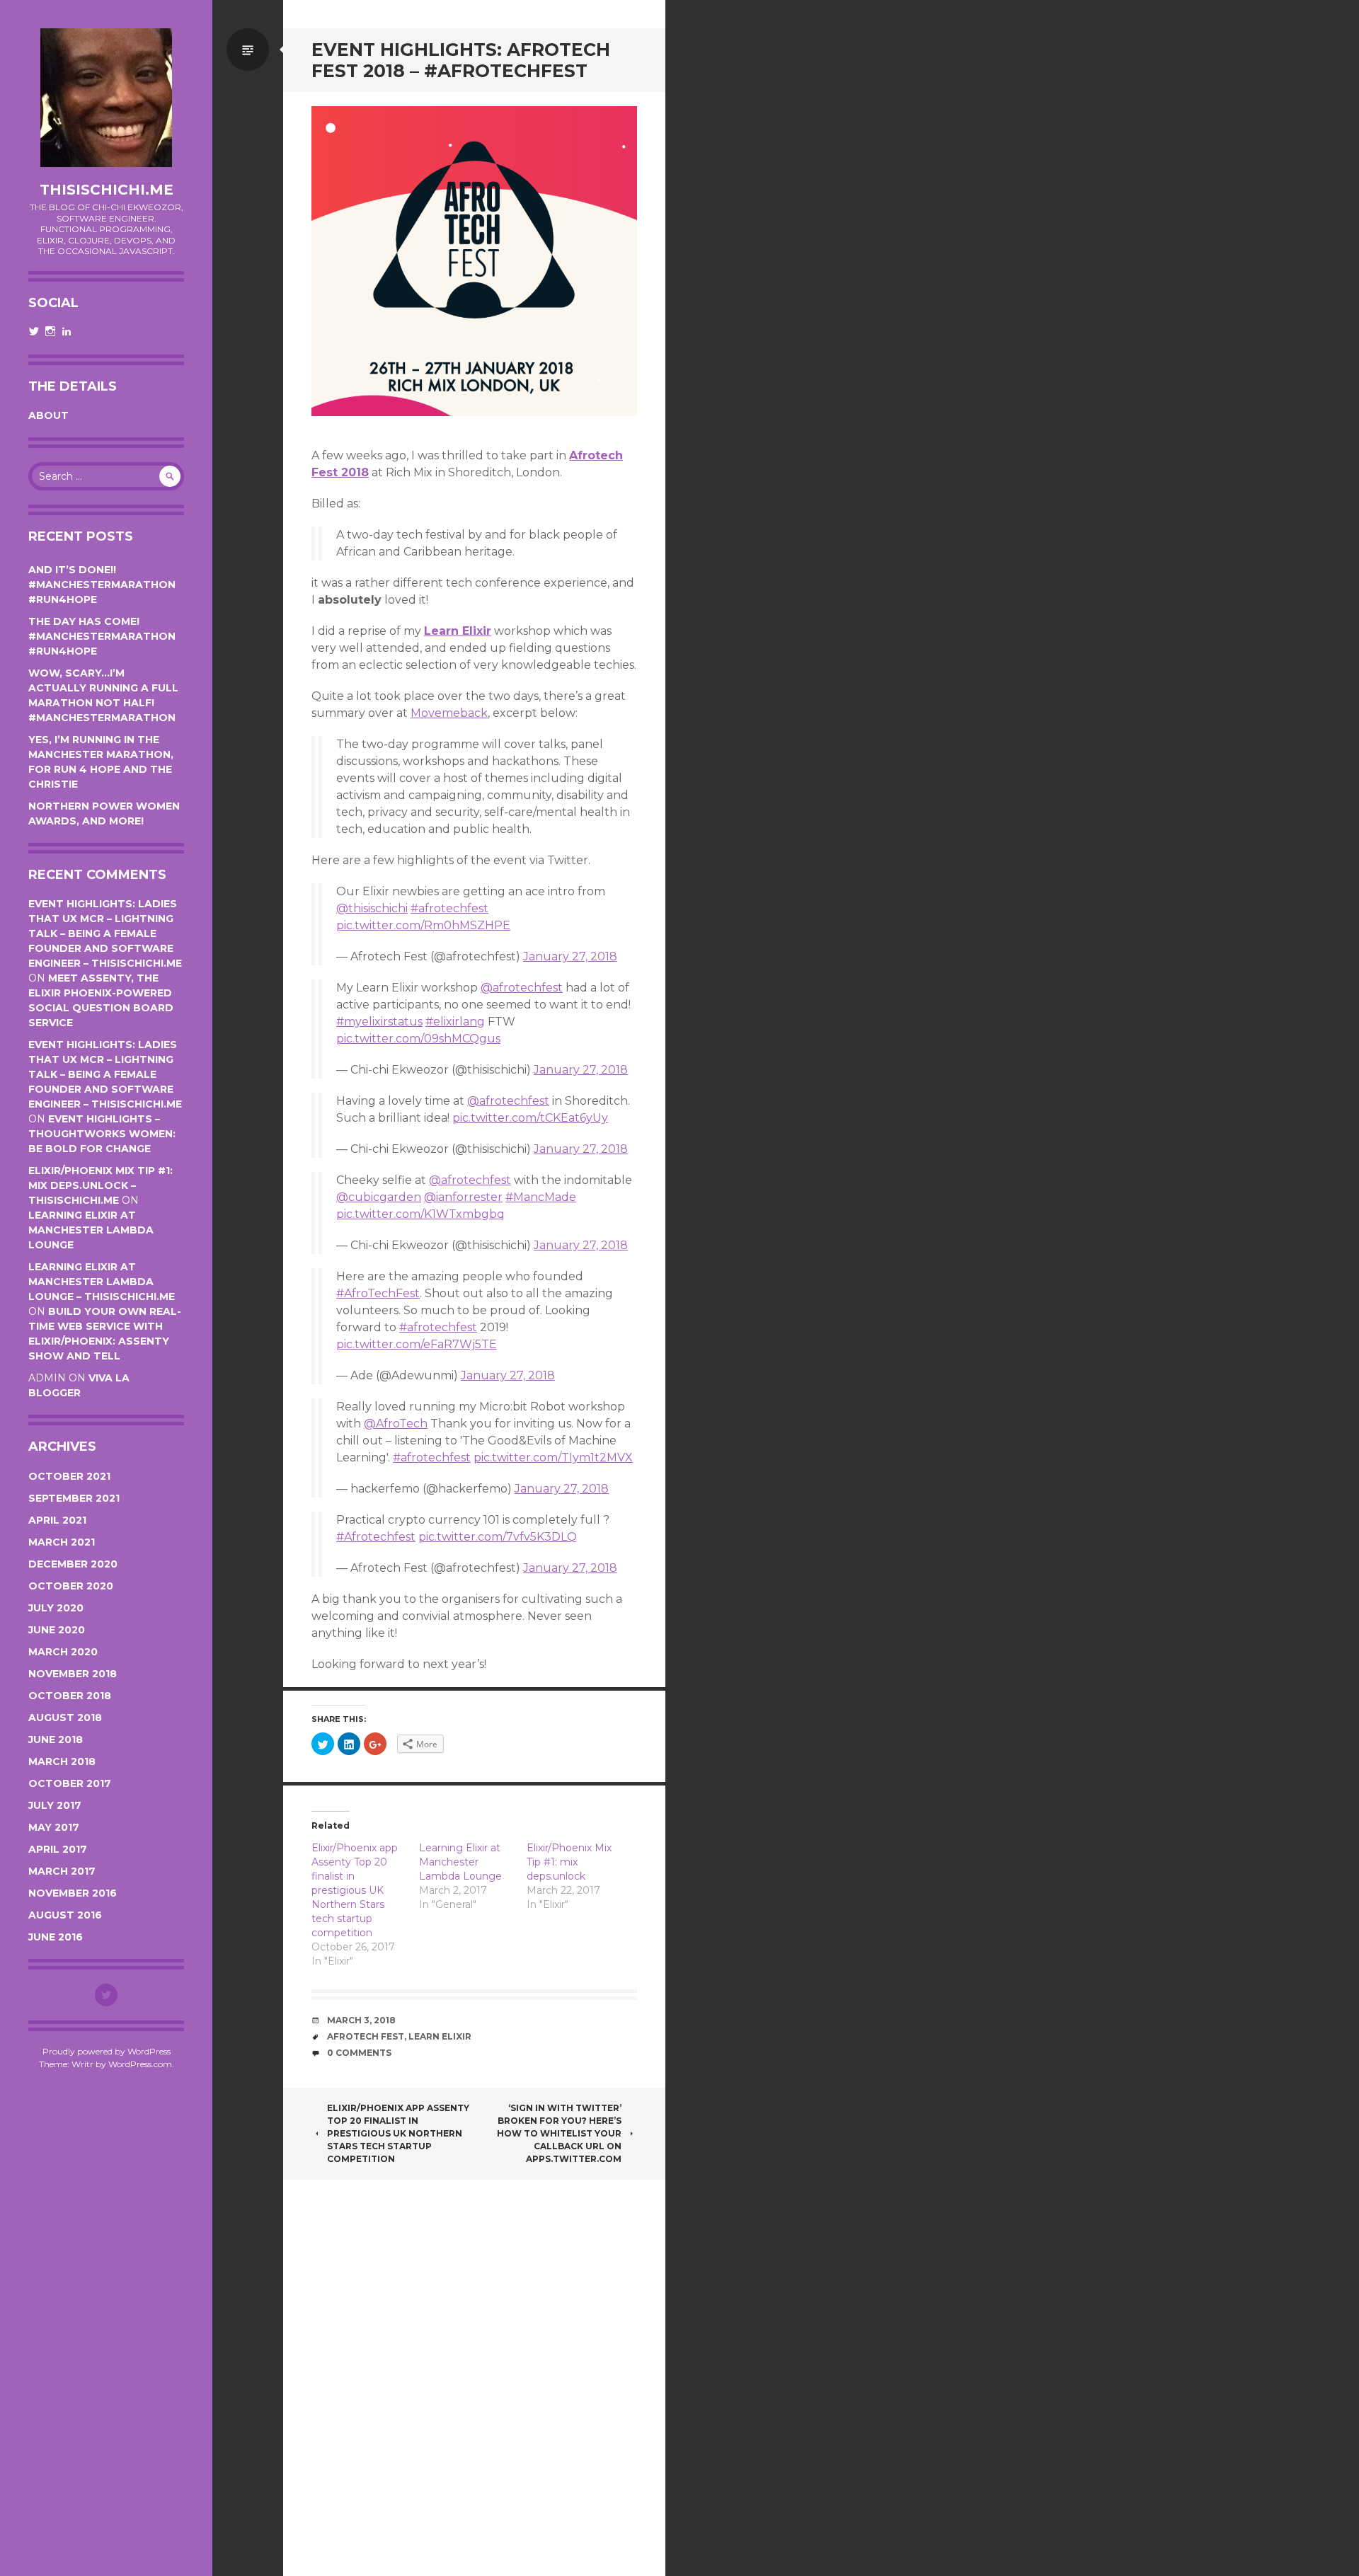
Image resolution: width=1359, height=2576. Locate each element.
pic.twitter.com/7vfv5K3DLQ (498, 1537)
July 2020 (56, 1608)
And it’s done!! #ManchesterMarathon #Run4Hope (102, 585)
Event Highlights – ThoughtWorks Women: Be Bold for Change (102, 1134)
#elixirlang (455, 1022)
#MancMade (541, 1197)
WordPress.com (140, 2064)
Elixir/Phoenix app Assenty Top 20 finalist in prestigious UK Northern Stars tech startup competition (355, 1890)
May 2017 (54, 1827)
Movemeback (449, 713)
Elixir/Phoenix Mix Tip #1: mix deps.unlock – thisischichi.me (101, 1185)
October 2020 (71, 1586)
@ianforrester (463, 1197)
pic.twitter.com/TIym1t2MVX (553, 1457)
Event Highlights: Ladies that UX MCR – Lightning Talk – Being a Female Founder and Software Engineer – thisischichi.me (105, 933)
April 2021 (57, 1520)
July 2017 (55, 1805)
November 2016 (73, 1893)
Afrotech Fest (366, 2036)
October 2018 (70, 1696)
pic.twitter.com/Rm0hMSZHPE (423, 925)
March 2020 (63, 1652)
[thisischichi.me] (106, 98)
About (48, 415)
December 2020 (73, 1564)
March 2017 (62, 1871)
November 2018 (73, 1674)
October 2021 (69, 1476)
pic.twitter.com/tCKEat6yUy (530, 1118)
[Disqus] (474, 2385)
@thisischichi (372, 908)
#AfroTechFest (378, 1293)
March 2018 (62, 1761)
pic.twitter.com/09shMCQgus (418, 1039)
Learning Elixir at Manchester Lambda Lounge (91, 1230)
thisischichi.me (107, 190)
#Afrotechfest (376, 1537)
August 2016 (65, 1915)
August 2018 (65, 1718)
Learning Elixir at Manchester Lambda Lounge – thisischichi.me (102, 1282)
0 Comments (359, 2053)
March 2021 (62, 1542)
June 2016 (56, 1937)
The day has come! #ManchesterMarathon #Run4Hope (102, 636)
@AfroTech (396, 1424)
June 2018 (56, 1740)
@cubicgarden (379, 1197)
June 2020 (57, 1630)
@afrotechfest (522, 988)
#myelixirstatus (379, 1022)
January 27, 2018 (570, 956)
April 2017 (58, 1849)
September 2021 (74, 1498)
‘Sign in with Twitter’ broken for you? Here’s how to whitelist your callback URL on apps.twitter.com (559, 2133)
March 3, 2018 (361, 2020)
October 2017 (70, 1783)
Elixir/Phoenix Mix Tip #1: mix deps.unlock (569, 1862)
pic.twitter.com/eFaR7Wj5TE (417, 1344)
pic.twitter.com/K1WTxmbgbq (420, 1214)
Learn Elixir (458, 631)
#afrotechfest (449, 908)
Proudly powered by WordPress (107, 2051)
